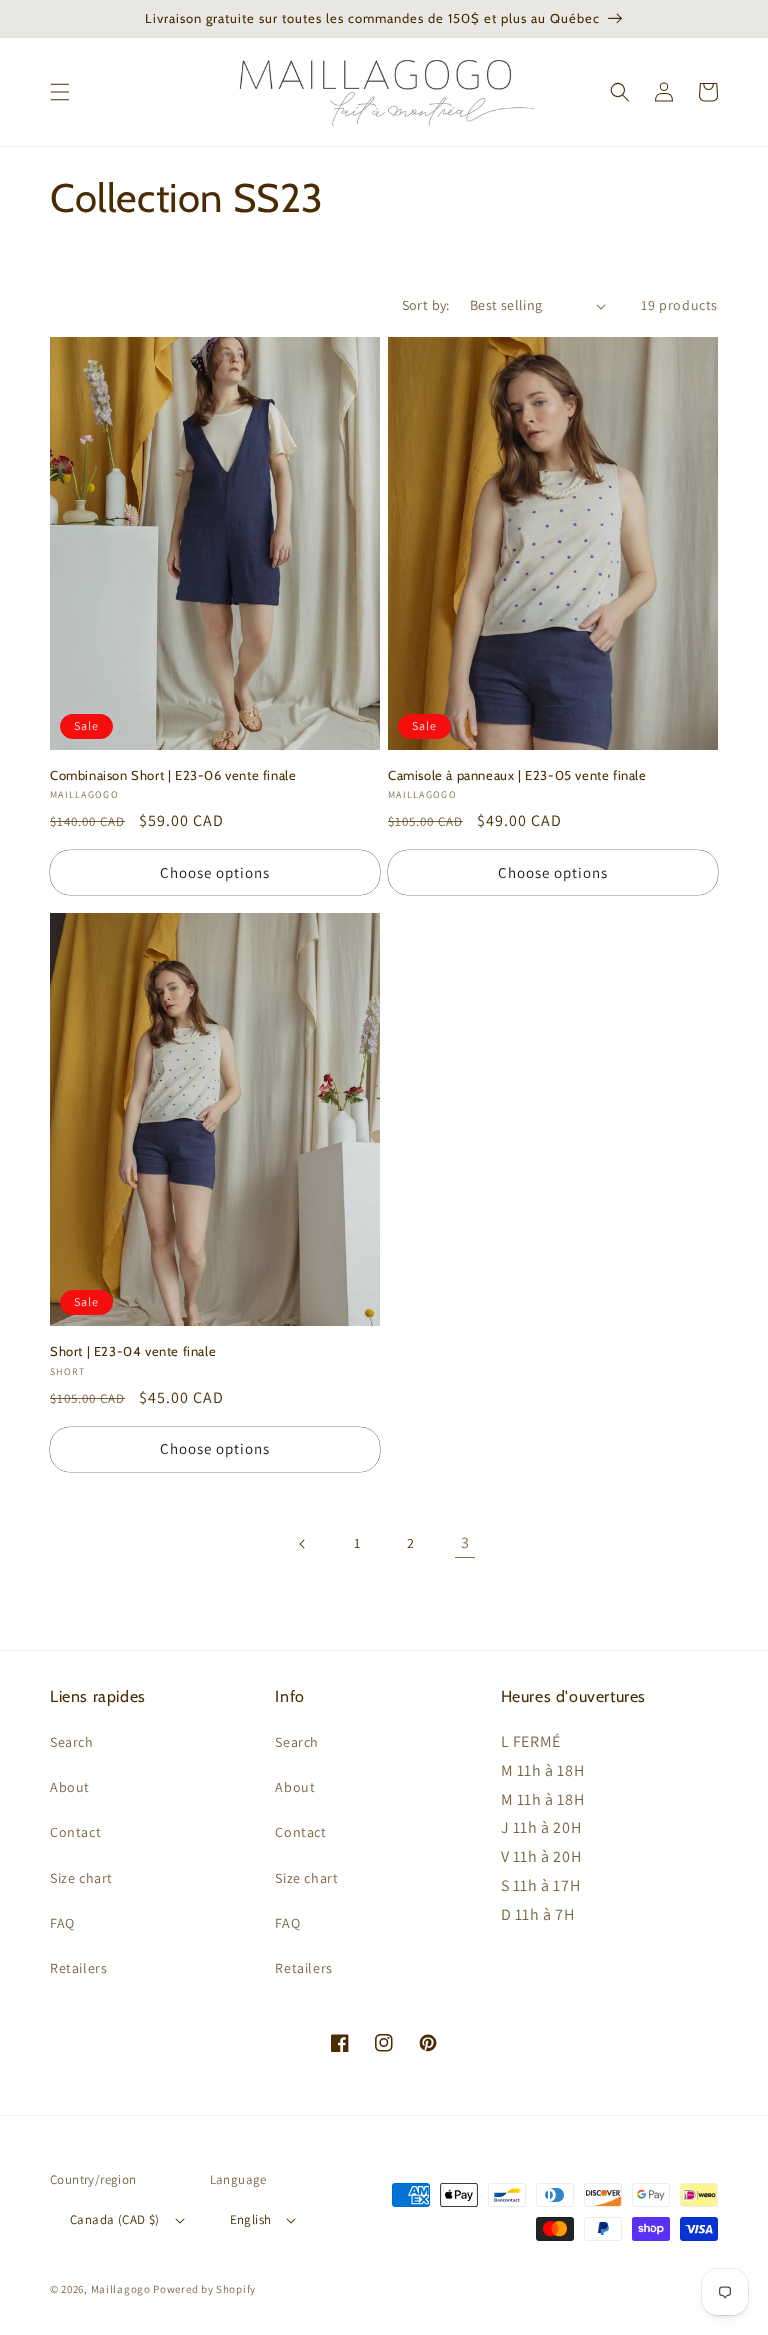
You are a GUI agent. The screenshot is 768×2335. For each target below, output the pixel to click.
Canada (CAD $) (115, 2219)
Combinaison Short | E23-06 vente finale (173, 775)
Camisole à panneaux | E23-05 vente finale (517, 775)
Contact (75, 1832)
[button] (60, 92)
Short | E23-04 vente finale (133, 1351)
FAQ (62, 1923)
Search (72, 1742)
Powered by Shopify (204, 2289)
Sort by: (426, 305)
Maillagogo (121, 2289)
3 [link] (465, 1542)
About (70, 1787)
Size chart (81, 1878)
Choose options (215, 872)
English (251, 2219)
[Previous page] (303, 1544)
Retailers (78, 1968)
